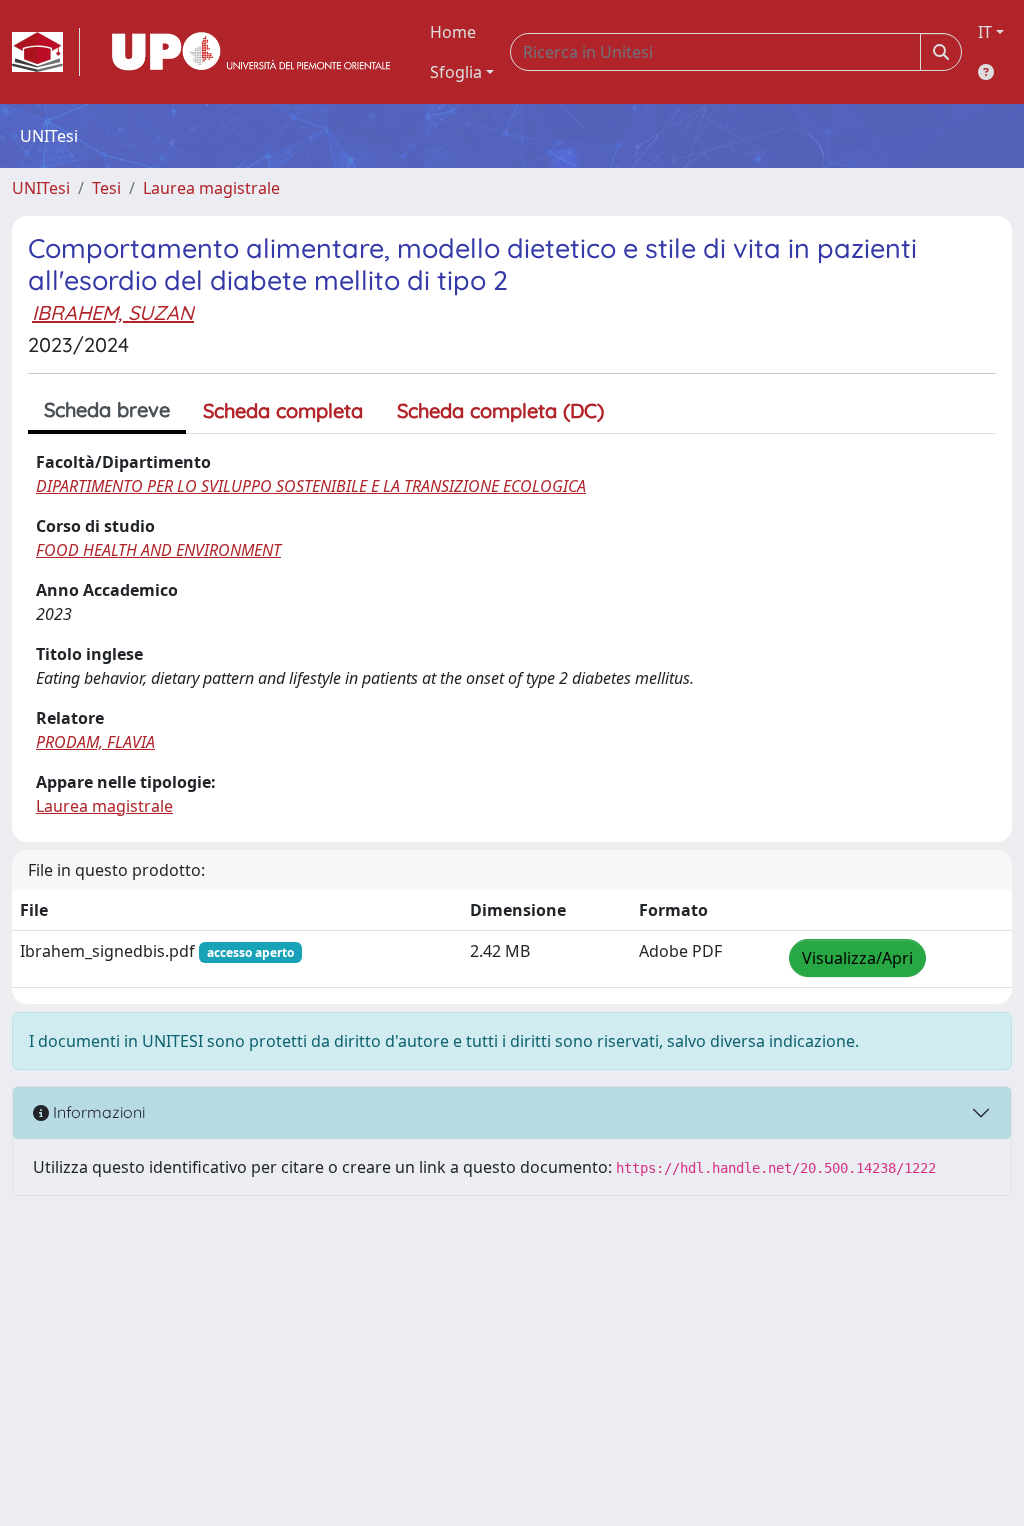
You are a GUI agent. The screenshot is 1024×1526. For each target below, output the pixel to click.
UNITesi (41, 188)
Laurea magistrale (211, 188)
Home (453, 32)
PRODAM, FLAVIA (95, 742)
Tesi (106, 188)
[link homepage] (46, 52)
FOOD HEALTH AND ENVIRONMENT (158, 550)
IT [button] (985, 32)
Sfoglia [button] (456, 72)
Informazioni (97, 1112)
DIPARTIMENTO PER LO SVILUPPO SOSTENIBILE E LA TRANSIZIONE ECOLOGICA (311, 486)
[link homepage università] (251, 52)
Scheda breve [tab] (107, 409)
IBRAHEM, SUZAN (113, 312)
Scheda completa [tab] (283, 410)
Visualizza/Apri (857, 958)
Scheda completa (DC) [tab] (500, 410)
